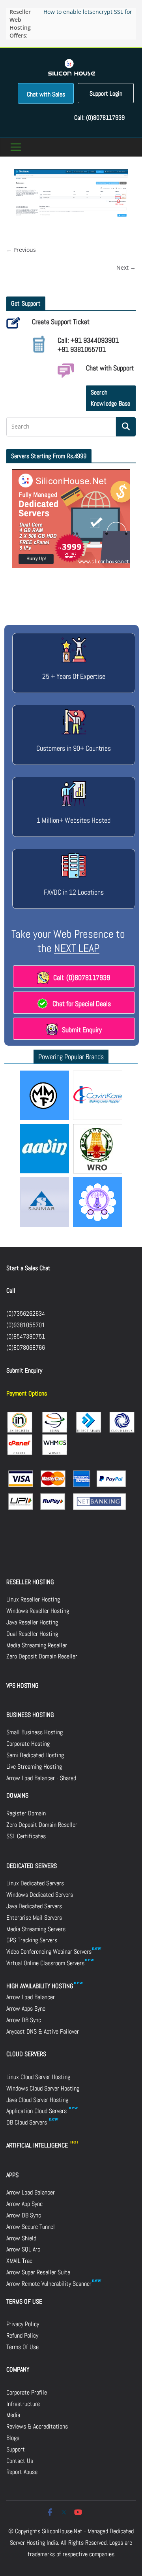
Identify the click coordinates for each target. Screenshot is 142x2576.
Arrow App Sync (24, 2204)
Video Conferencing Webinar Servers (49, 1952)
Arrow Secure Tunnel (31, 2227)
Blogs (13, 2438)
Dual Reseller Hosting (32, 1634)
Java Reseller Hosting (32, 1622)
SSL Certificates (26, 1836)
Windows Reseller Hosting (38, 1611)
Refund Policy (22, 2335)
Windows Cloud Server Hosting (43, 2088)
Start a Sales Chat (28, 1268)
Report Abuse (22, 2472)
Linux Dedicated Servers (35, 1883)
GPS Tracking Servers (32, 1940)
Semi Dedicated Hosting (35, 1755)
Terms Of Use (22, 2347)
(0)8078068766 (26, 1347)
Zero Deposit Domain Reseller (42, 1656)
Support (16, 2449)
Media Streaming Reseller (37, 1645)
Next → (126, 267)
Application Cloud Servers (37, 2111)
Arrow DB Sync (24, 2020)
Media (13, 2415)
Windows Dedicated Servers (40, 1895)
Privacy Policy (23, 2324)
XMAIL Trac (19, 2261)
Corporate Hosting (28, 1744)
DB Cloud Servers (27, 2122)
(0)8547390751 (26, 1336)
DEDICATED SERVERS (32, 1866)
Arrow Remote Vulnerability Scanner (49, 2284)
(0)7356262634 (26, 1313)
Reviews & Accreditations (37, 2426)
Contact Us (20, 2461)
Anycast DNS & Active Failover (43, 2031)
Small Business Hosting (35, 1732)
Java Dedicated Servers (34, 1906)
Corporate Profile (27, 2392)
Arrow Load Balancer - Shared (41, 1778)
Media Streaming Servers (36, 1929)
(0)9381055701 (26, 1325)
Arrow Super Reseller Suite (38, 2272)
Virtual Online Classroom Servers (45, 1963)
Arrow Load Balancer (31, 1997)
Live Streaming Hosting (34, 1767)
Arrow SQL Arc (23, 2249)
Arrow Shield (21, 2238)
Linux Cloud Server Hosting (38, 2077)
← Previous (21, 250)
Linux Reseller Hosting (33, 1599)
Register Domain (26, 1813)
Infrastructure (23, 2404)
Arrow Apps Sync (26, 2008)
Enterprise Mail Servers (34, 1918)
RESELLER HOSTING (30, 1582)
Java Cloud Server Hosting (37, 2100)
